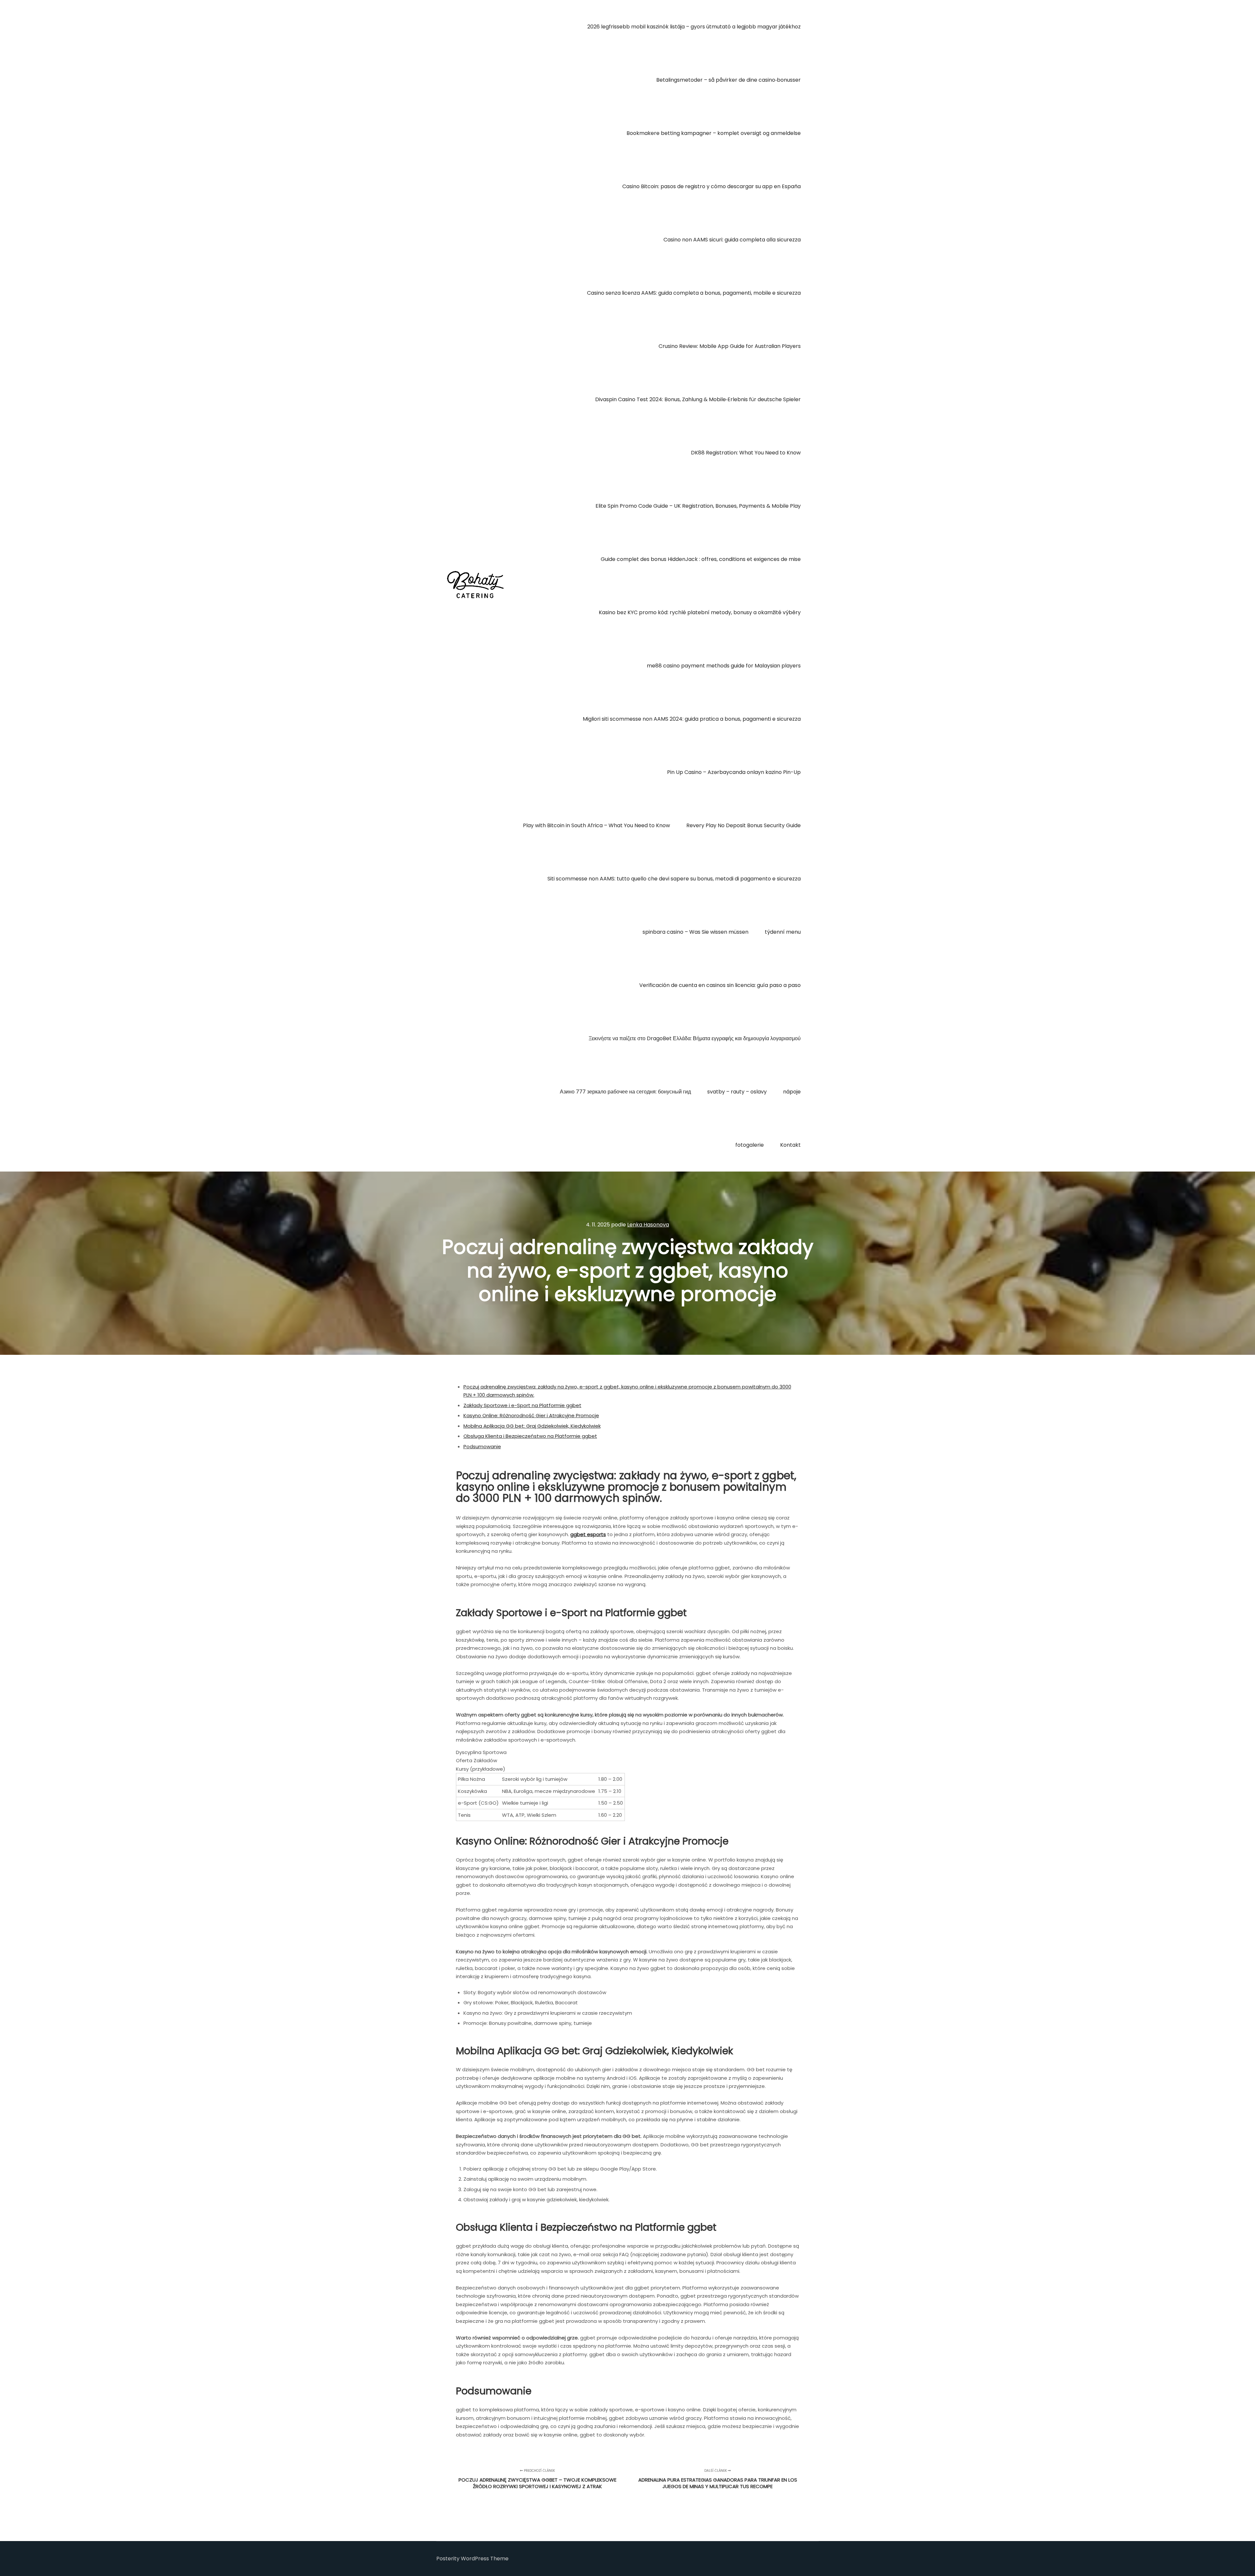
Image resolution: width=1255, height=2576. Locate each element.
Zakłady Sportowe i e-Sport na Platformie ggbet (522, 1405)
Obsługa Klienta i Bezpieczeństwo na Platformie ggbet (530, 1436)
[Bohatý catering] (475, 586)
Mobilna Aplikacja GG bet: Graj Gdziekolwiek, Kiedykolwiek (532, 1426)
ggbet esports (588, 1534)
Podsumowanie (482, 1446)
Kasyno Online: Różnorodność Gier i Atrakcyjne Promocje (531, 1415)
